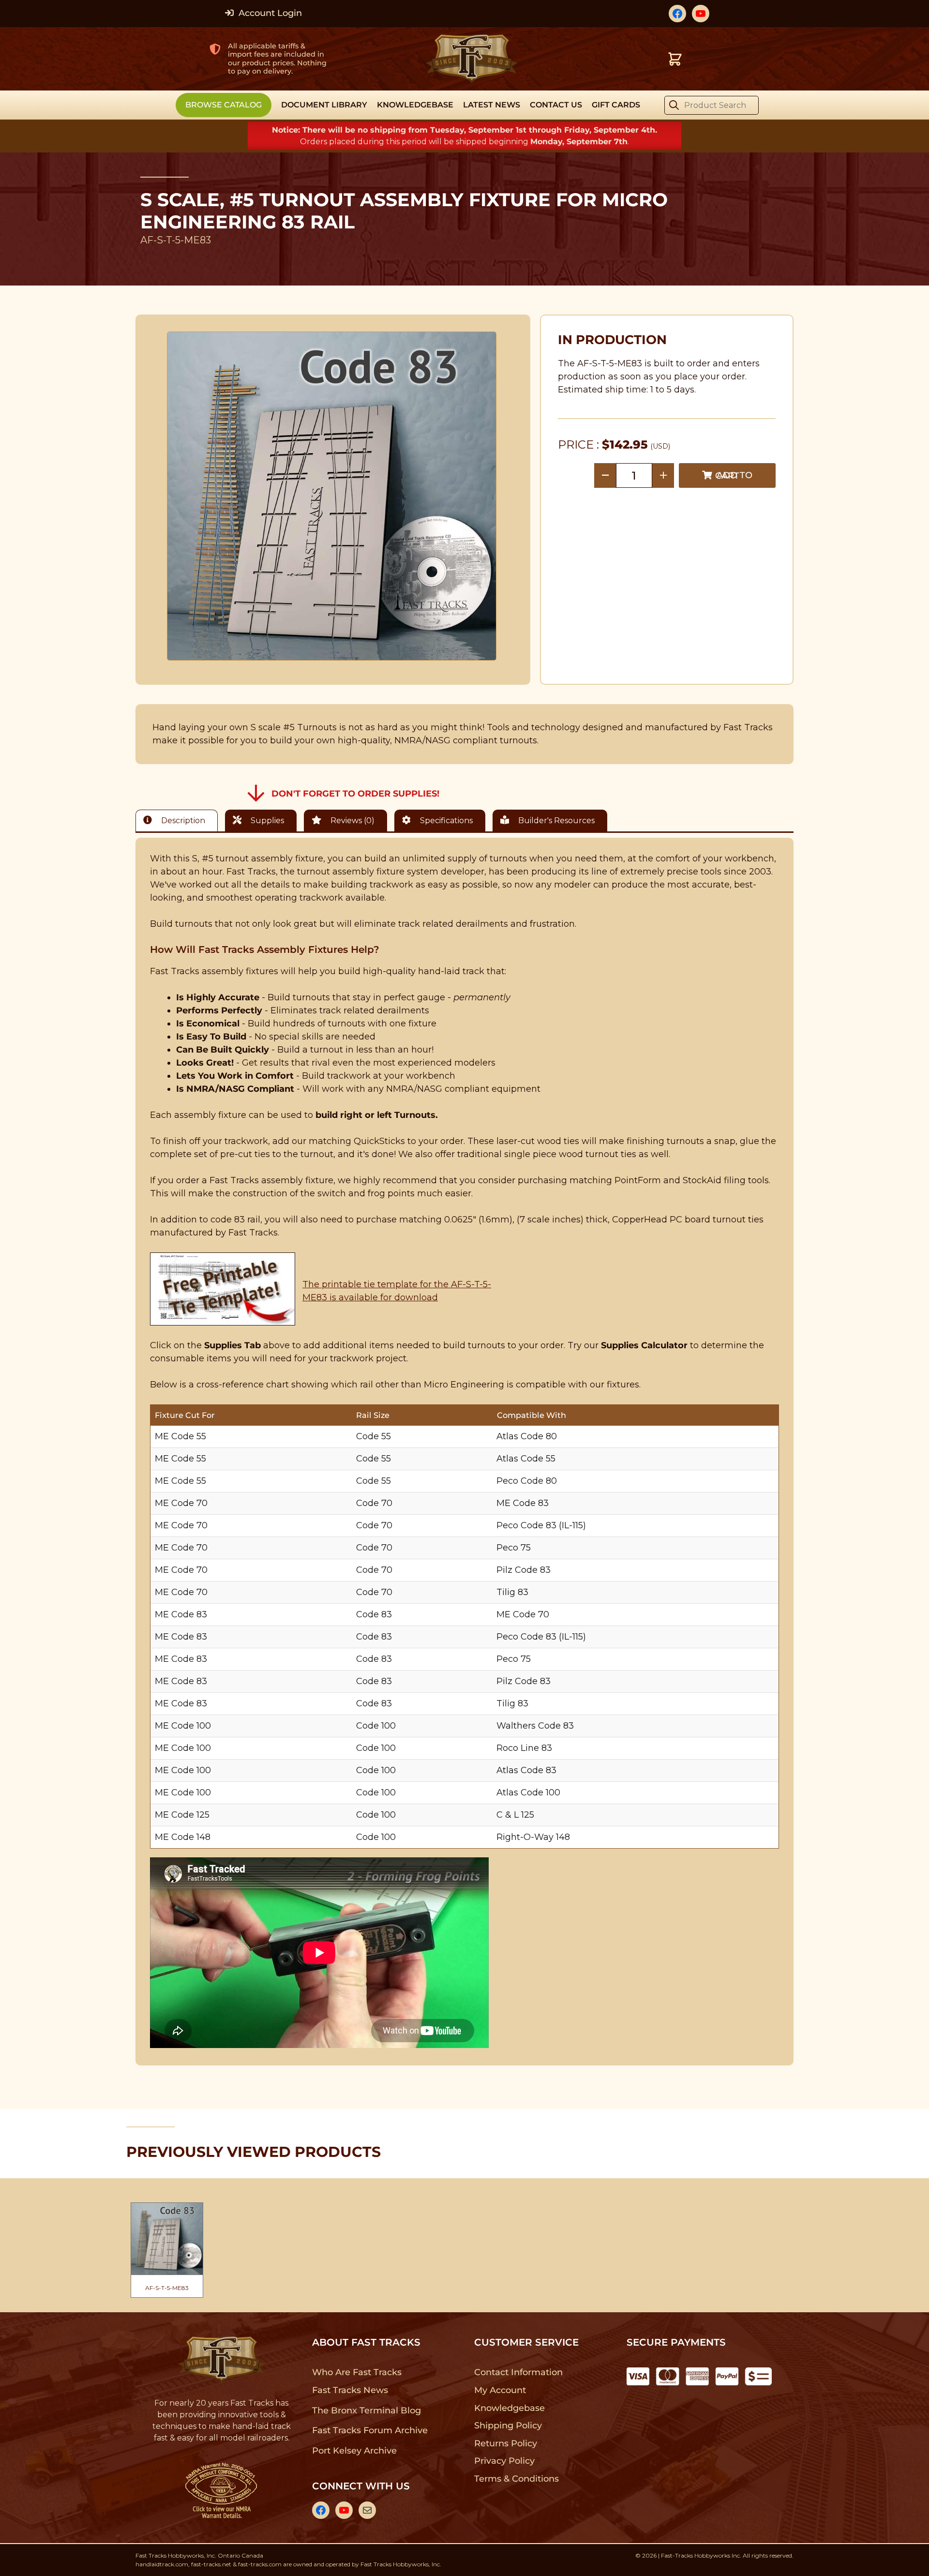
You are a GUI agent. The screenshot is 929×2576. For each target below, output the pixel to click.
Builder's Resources (555, 821)
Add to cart (734, 475)
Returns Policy (506, 2443)
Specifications (445, 821)
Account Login (269, 13)
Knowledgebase (509, 2408)
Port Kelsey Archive (354, 2451)
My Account (500, 2390)
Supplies (266, 821)
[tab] (179, 821)
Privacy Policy (505, 2461)
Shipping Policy (508, 2425)
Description (182, 821)
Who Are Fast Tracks (357, 2372)
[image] (332, 496)
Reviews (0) (352, 821)
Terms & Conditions (517, 2479)
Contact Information (518, 2372)
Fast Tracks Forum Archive (370, 2430)
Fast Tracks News (350, 2390)
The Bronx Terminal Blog (367, 2410)
